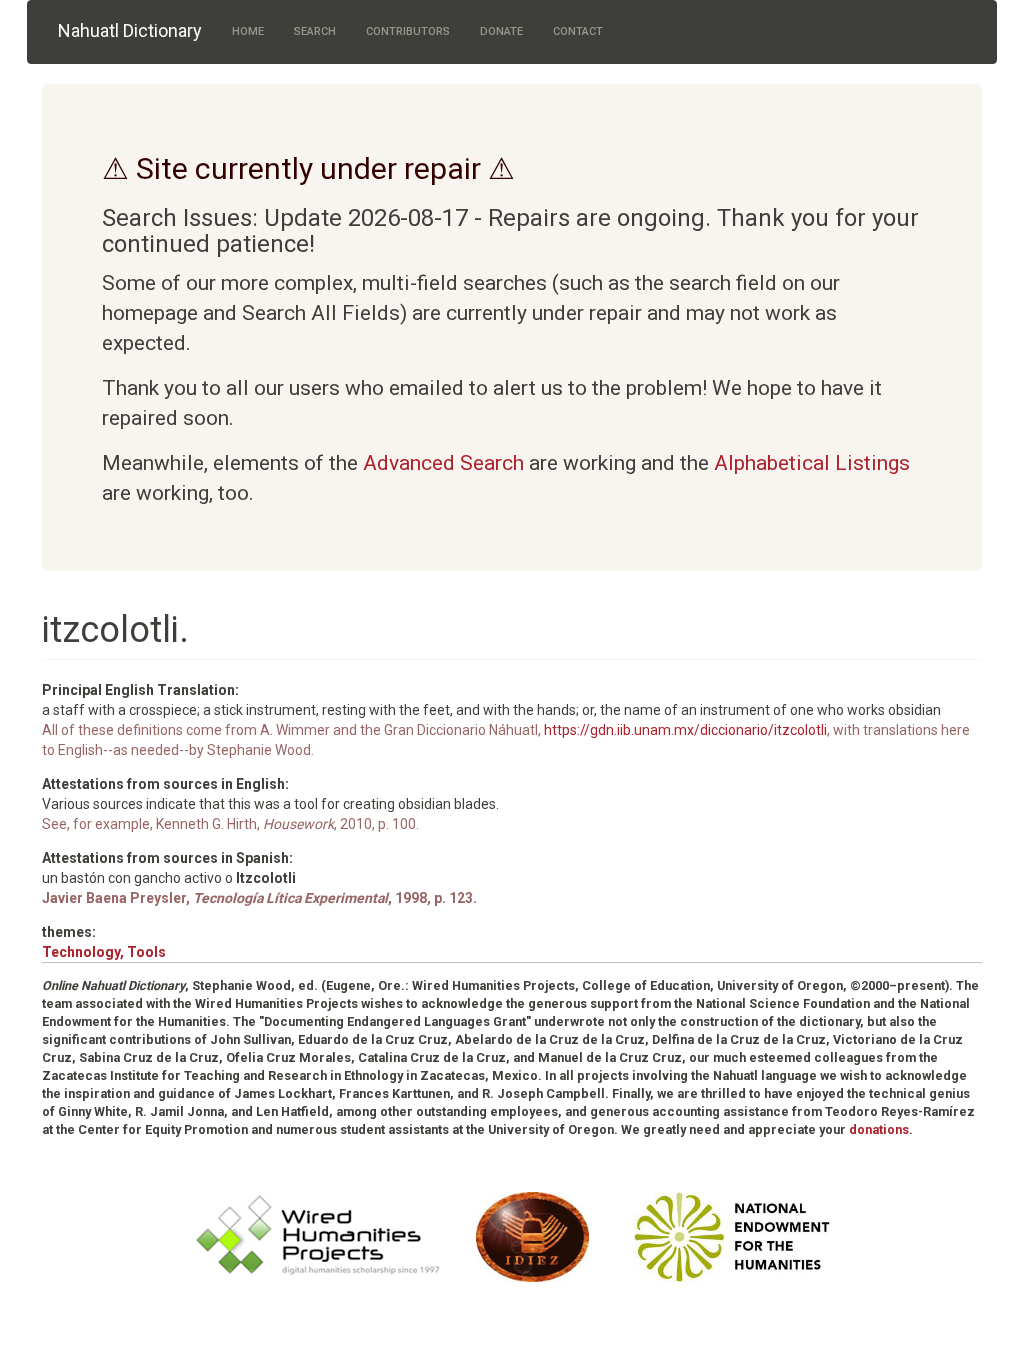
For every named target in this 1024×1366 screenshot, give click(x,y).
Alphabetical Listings (812, 463)
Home (248, 31)
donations (879, 1129)
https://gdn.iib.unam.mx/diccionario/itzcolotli (685, 730)
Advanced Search (443, 463)
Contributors (408, 31)
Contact (578, 31)
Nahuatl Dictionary (130, 30)
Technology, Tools (104, 952)
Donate (501, 31)
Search (315, 31)
